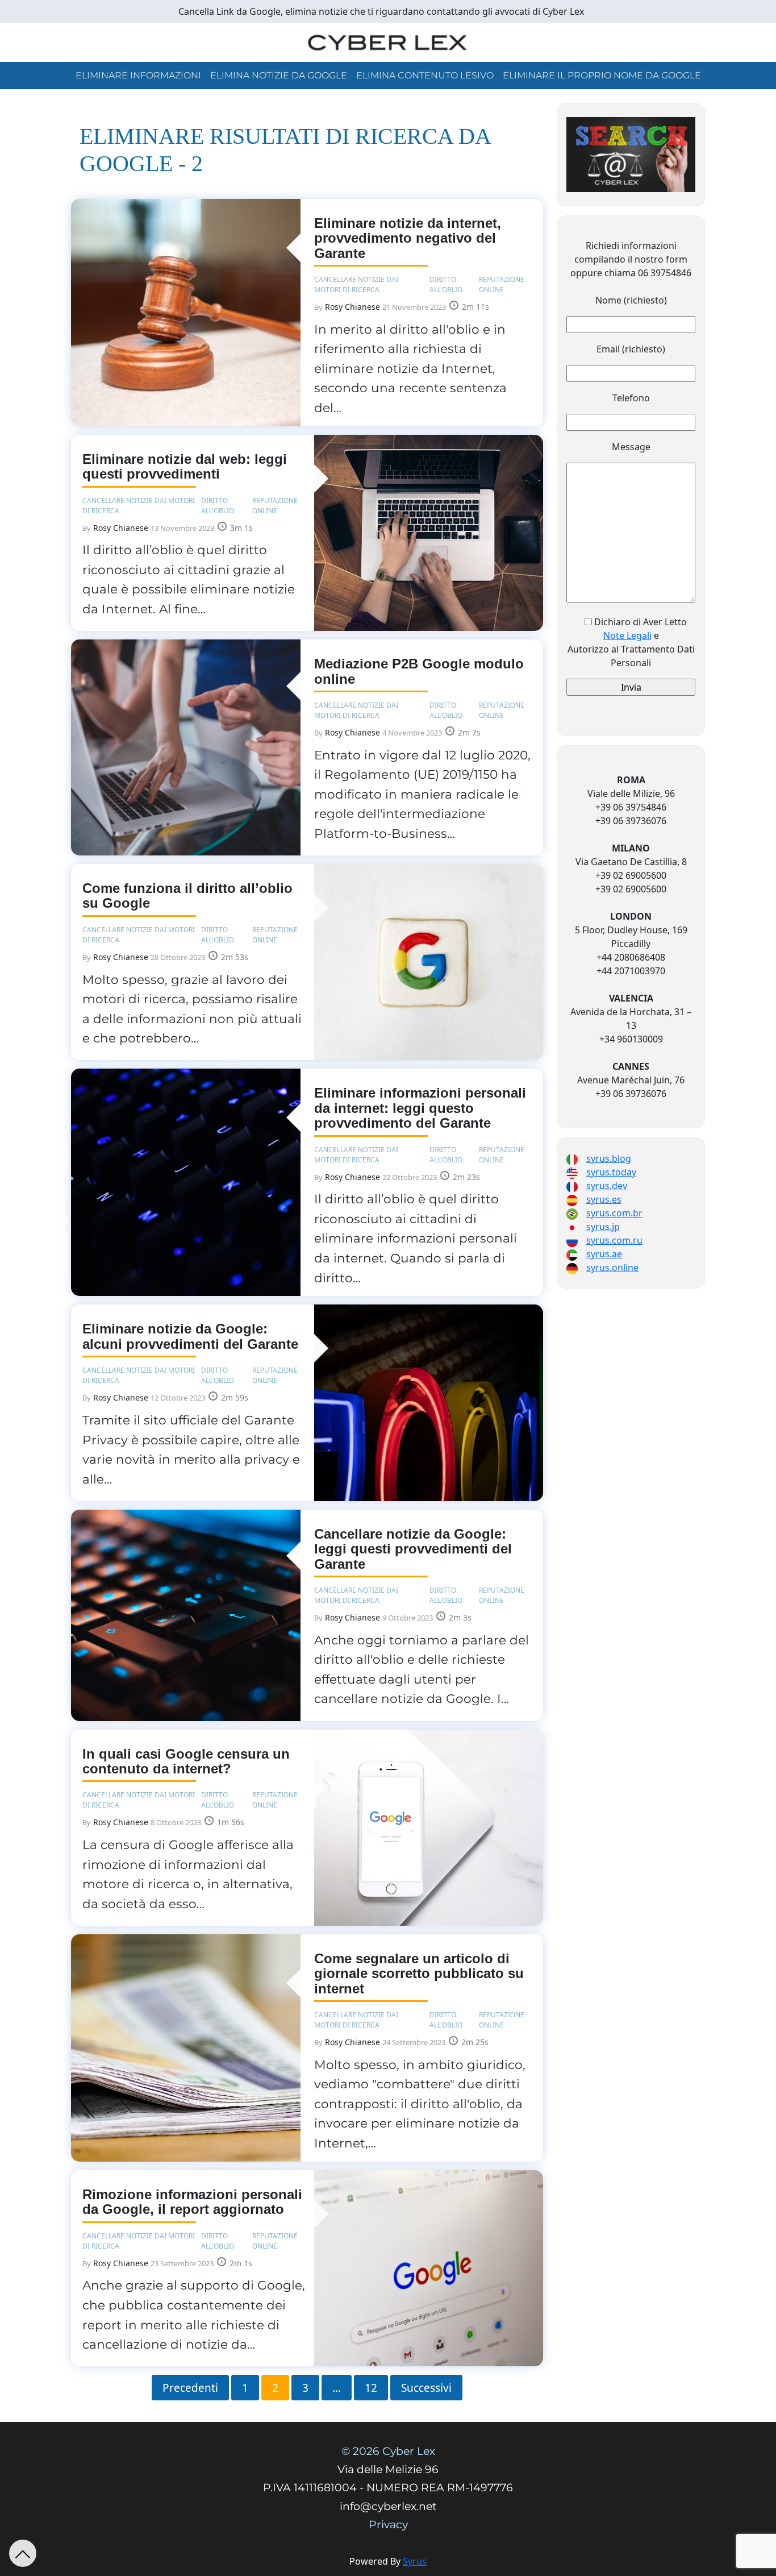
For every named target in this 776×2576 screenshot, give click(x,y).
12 (371, 2387)
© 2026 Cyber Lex (388, 2451)
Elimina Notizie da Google (279, 75)
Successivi (426, 2387)
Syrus (415, 2561)
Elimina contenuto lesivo (425, 75)
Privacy (388, 2525)
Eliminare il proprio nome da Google (602, 75)
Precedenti (190, 2387)
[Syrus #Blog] (388, 41)
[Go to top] (23, 2553)
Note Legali (627, 635)
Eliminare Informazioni (138, 75)
